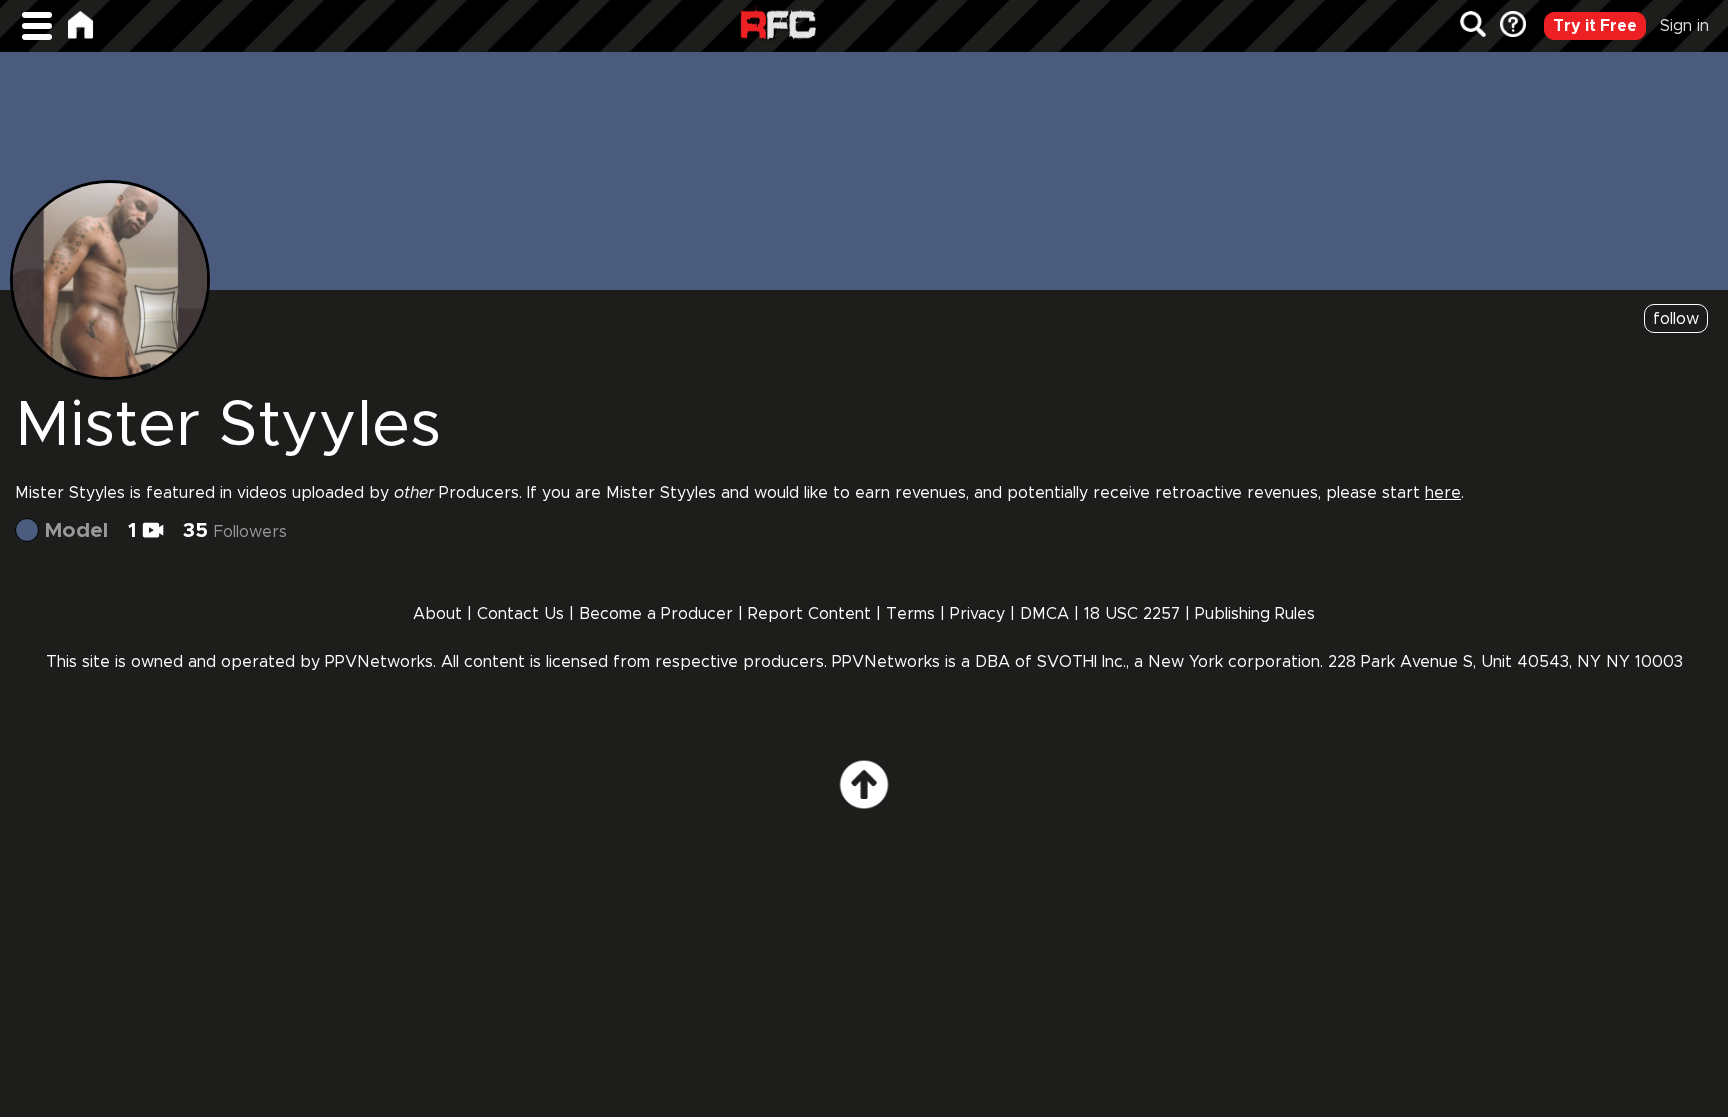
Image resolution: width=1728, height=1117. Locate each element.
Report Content (809, 614)
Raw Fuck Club (778, 26)
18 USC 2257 (1132, 614)
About (437, 614)
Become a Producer (656, 614)
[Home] (80, 24)
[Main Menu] (37, 26)
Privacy (980, 614)
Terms (910, 614)
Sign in (1684, 26)
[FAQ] (1511, 26)
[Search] (1473, 26)
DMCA (1044, 614)
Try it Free (1595, 26)
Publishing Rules (1255, 614)
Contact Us (520, 614)
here (1443, 493)
